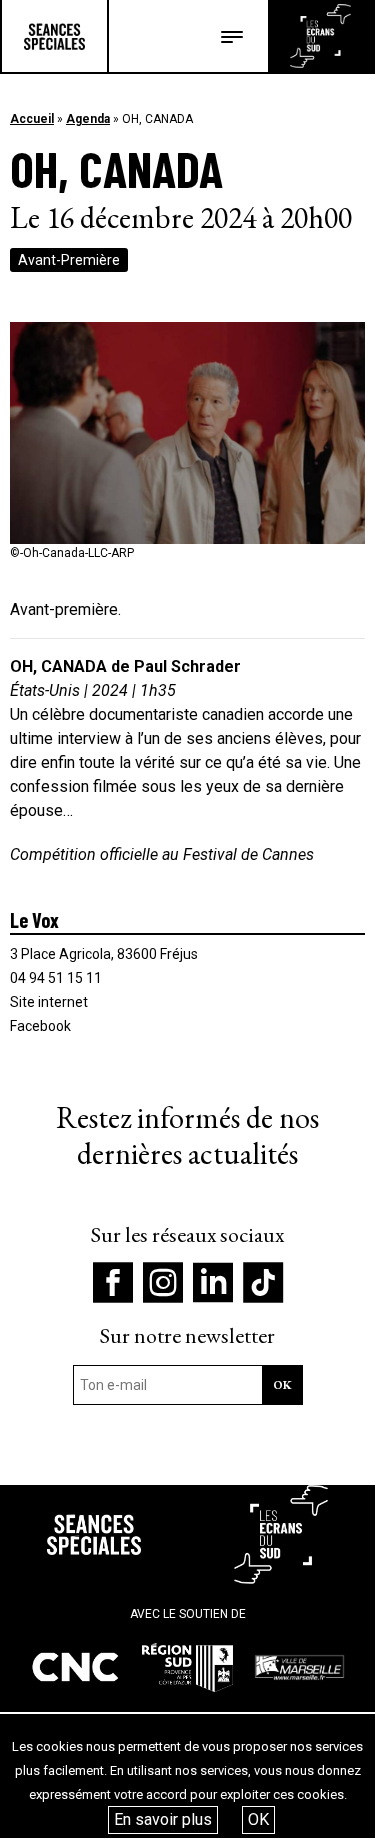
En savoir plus (163, 1819)
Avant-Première (69, 260)
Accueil (32, 119)
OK (258, 1819)
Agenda (88, 119)
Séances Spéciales (54, 36)
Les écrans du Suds (320, 36)
